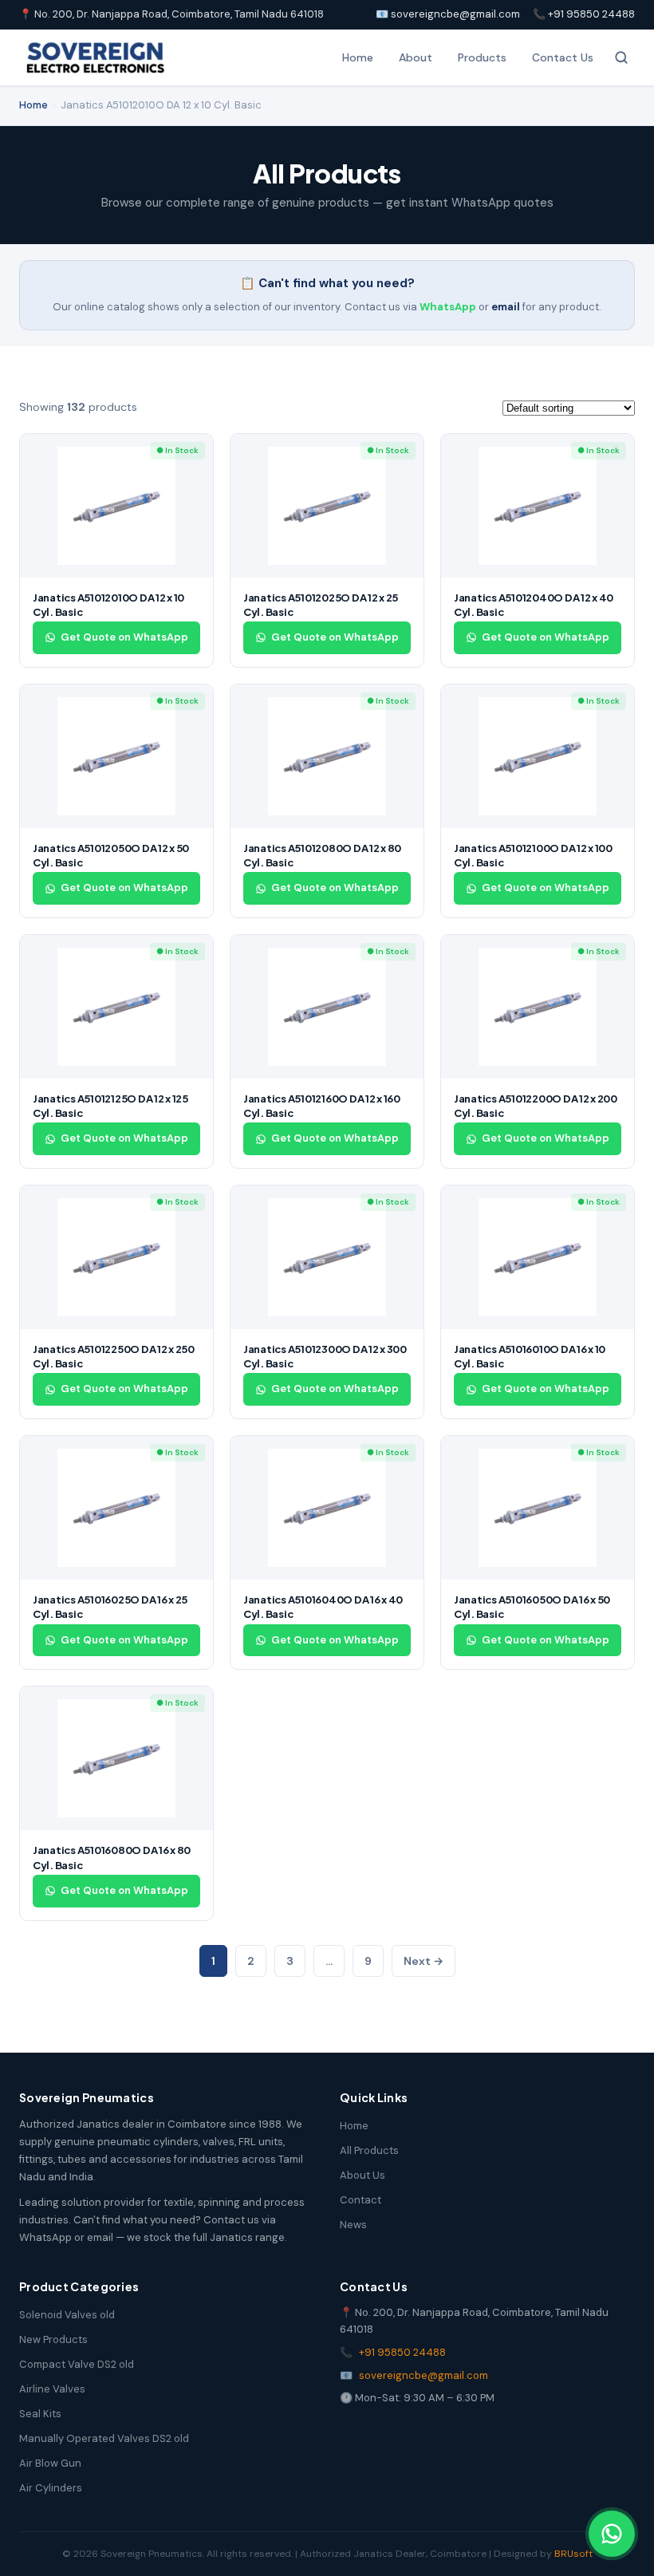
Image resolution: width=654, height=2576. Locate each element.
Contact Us (563, 57)
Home (358, 57)
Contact (360, 2200)
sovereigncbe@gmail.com (424, 2375)
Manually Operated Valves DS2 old (104, 2438)
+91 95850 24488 (402, 2352)
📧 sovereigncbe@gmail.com (448, 14)
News (353, 2225)
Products (482, 57)
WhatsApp (448, 307)
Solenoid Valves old (67, 2315)
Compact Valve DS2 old (77, 2364)
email (506, 307)
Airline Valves (52, 2389)
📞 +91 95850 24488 (584, 14)
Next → (424, 1961)
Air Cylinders (51, 2488)
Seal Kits (40, 2414)
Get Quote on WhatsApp (124, 637)
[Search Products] (621, 57)
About (416, 57)
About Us (362, 2175)
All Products (369, 2150)
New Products (53, 2339)
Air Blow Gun (50, 2463)
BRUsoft (573, 2554)
